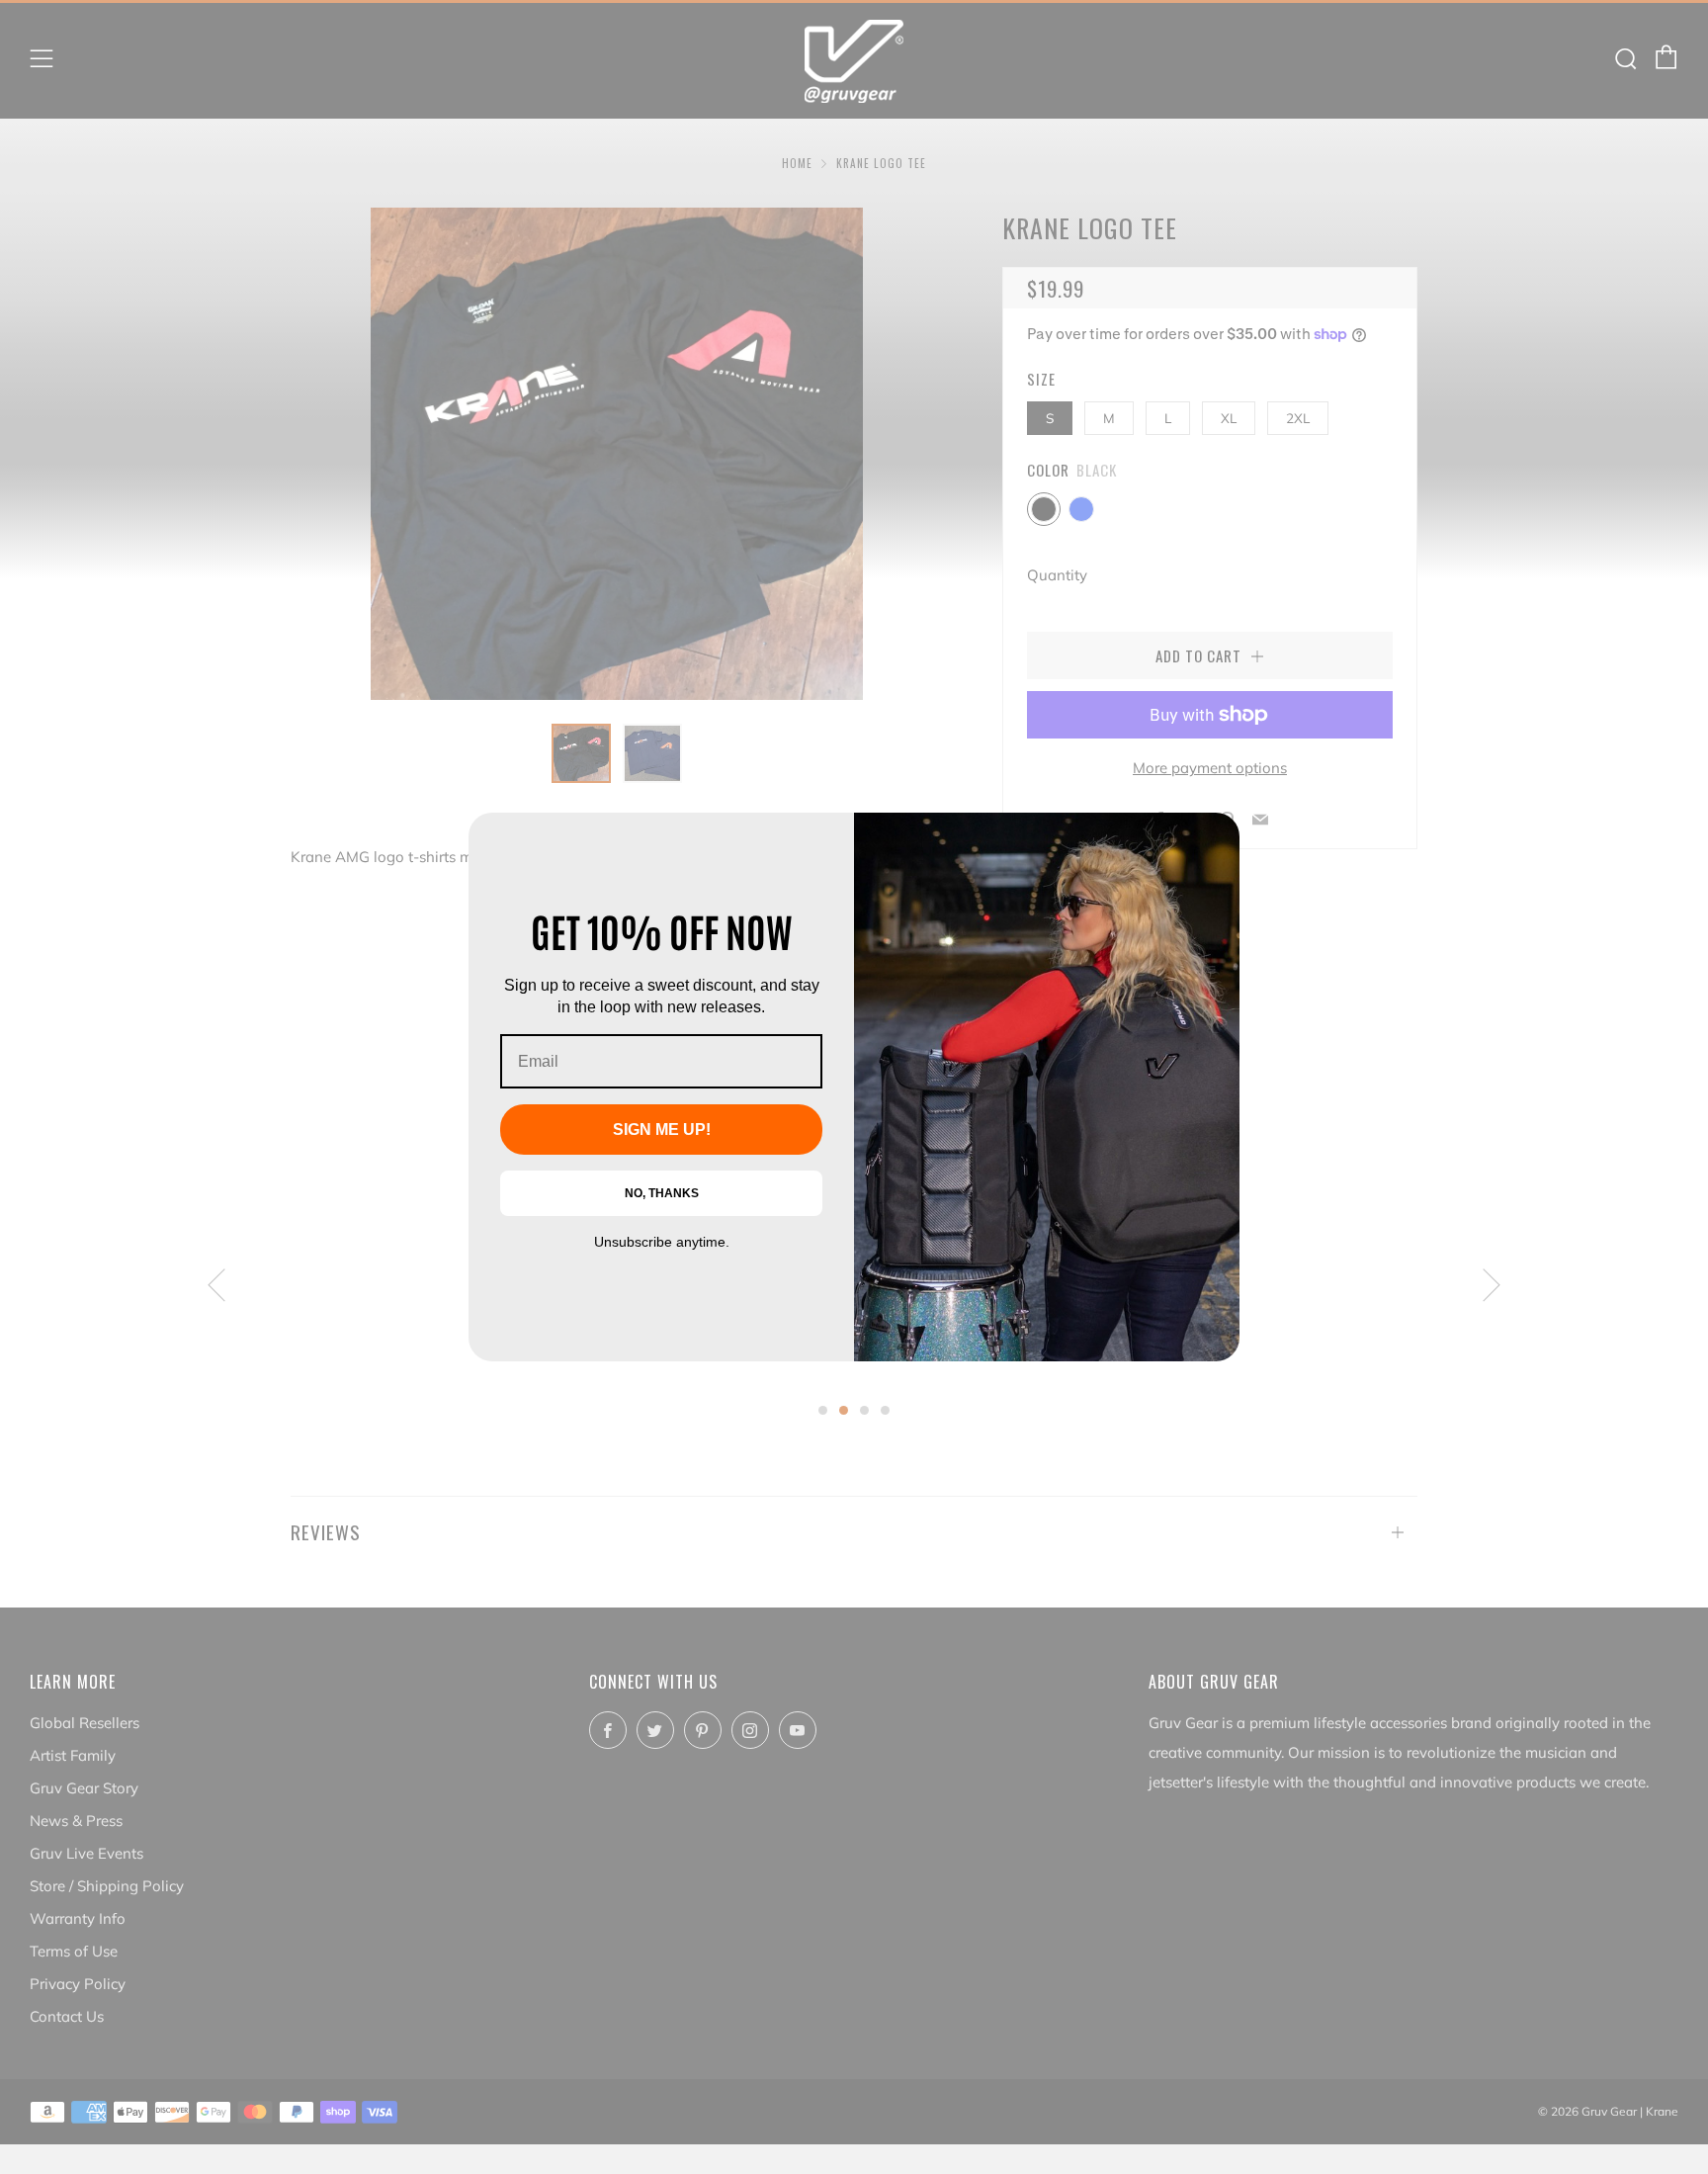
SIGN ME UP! (662, 1130)
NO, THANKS (662, 1193)
